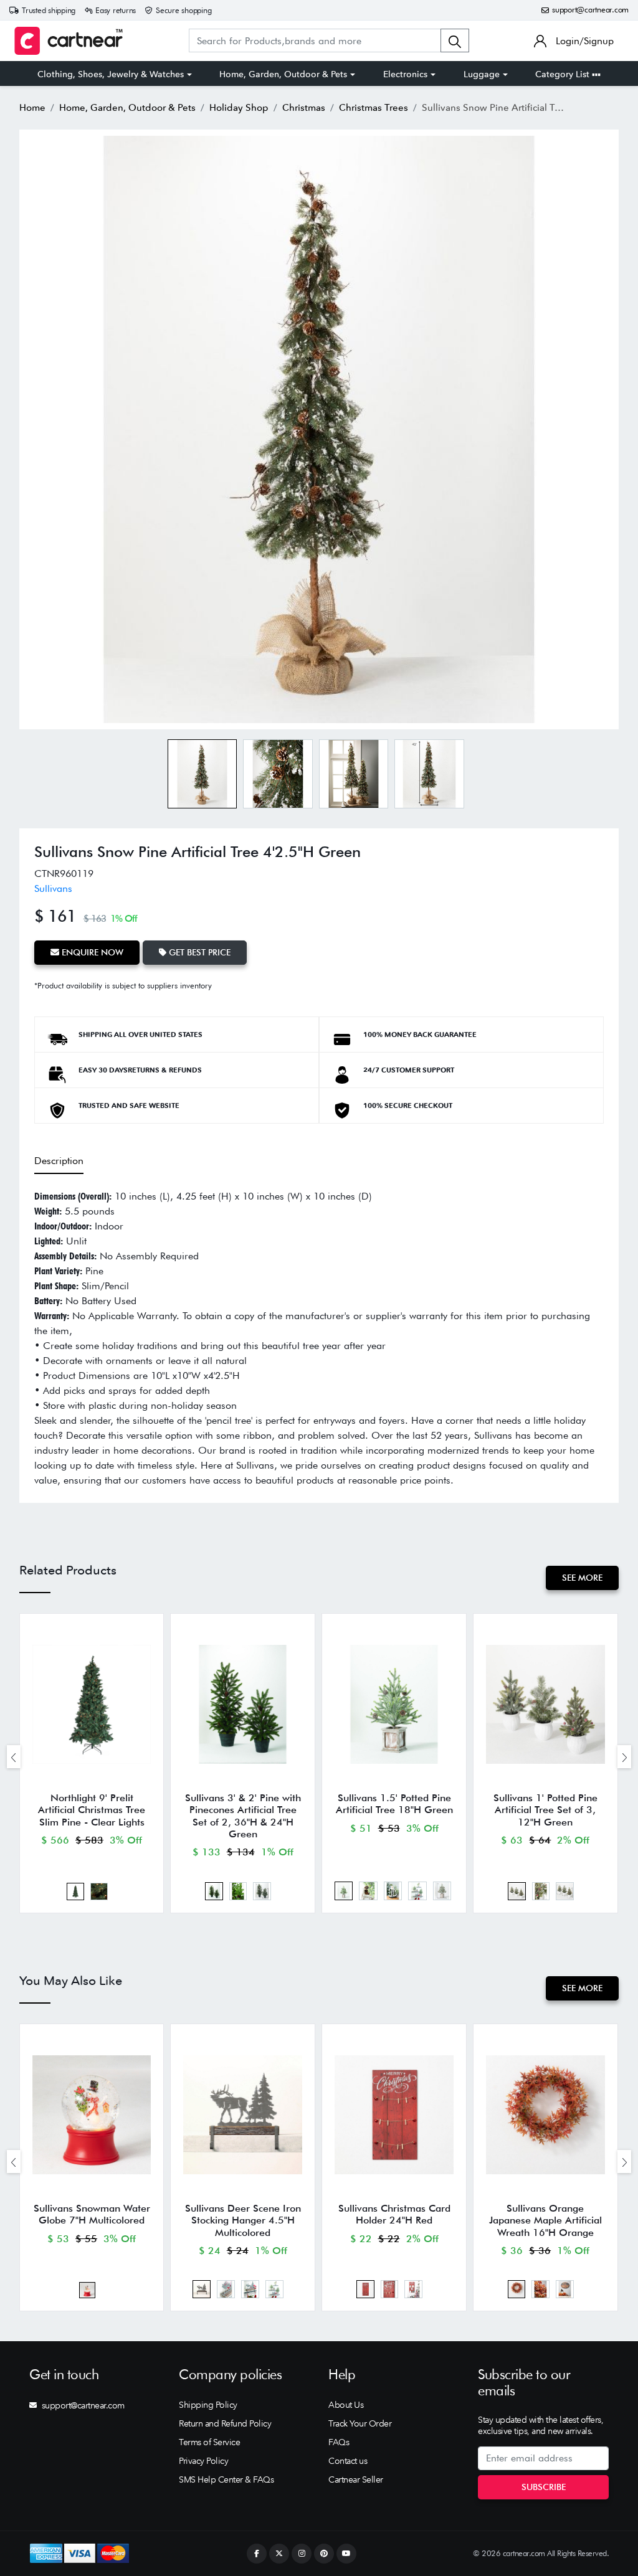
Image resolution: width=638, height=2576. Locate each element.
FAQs (339, 2442)
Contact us (348, 2461)
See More (582, 1578)
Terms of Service (209, 2442)
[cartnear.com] (69, 41)
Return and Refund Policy (225, 2423)
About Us (346, 2405)
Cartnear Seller (356, 2479)
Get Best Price (198, 952)
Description (59, 1161)
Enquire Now (91, 952)
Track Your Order (360, 2423)
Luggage (482, 74)
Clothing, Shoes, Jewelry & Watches (111, 74)
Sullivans (53, 888)
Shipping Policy (208, 2405)
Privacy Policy (203, 2461)
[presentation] (14, 1757)
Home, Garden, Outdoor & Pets (283, 74)
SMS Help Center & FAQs (226, 2479)
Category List (564, 74)
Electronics (405, 74)
